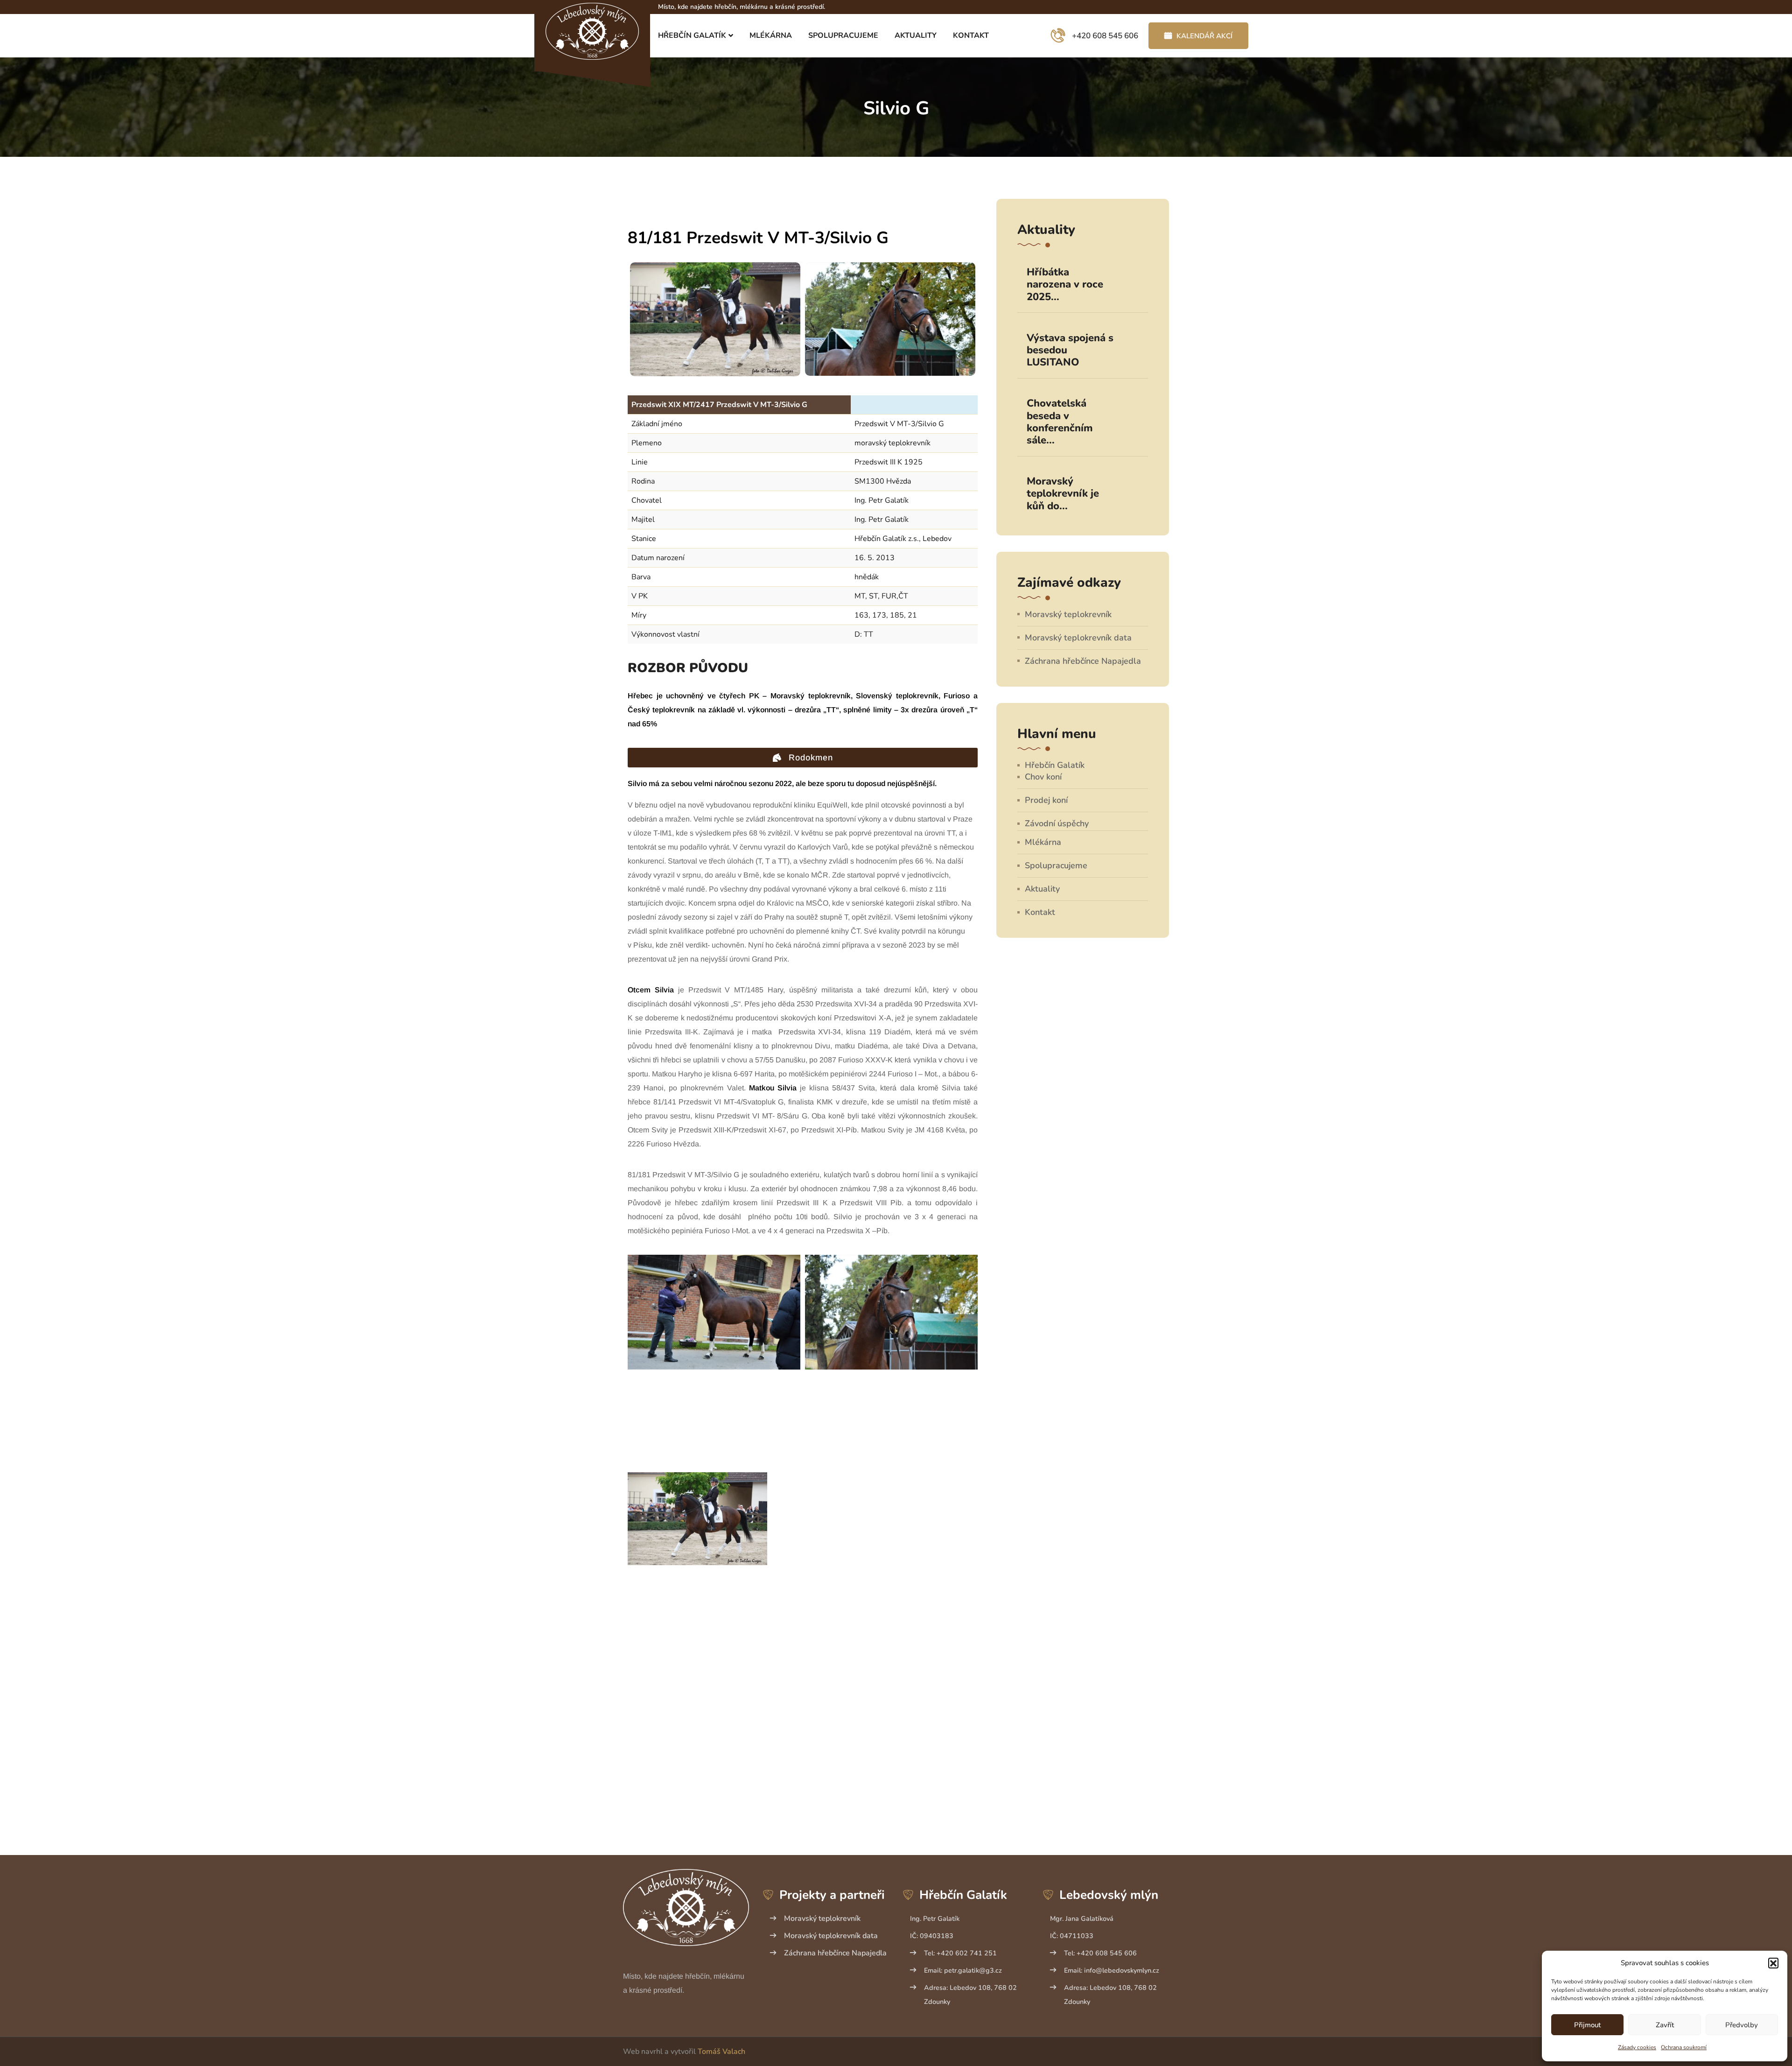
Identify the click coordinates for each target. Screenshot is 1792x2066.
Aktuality (916, 35)
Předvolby (1742, 2025)
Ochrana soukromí (1684, 2047)
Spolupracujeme (843, 35)
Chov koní (1043, 777)
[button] (1773, 1963)
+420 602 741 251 (960, 1953)
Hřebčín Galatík (692, 35)
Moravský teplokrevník (1068, 614)
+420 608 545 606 (1100, 1953)
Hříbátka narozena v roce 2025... (1065, 285)
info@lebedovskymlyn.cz (1112, 1970)
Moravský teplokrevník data (1078, 638)
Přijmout (1587, 2025)
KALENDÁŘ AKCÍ (1204, 36)
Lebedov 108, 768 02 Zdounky (970, 1995)
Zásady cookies (1637, 2047)
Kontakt (971, 35)
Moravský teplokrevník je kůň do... (1063, 494)
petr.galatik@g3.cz (963, 1970)
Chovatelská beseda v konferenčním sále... (1060, 422)
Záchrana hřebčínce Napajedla (1083, 661)
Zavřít (1665, 2025)
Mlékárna (771, 35)
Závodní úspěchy (1057, 823)
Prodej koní (1046, 800)
